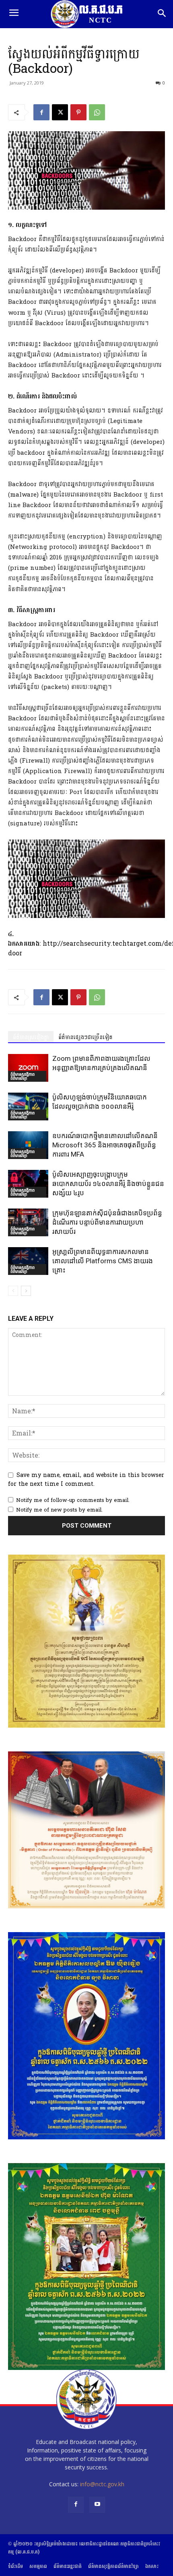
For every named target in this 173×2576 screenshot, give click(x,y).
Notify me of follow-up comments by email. (73, 1500)
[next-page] (26, 1291)
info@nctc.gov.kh (102, 2484)
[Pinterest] (78, 112)
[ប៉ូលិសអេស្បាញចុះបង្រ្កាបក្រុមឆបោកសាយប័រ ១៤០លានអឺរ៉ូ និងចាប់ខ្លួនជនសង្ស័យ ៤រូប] (28, 1184)
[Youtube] (97, 2505)
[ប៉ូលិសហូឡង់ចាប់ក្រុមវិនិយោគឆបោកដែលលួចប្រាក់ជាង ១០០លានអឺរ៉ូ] (28, 1107)
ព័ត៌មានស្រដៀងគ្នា (31, 1037)
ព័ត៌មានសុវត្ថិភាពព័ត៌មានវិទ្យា (23, 1076)
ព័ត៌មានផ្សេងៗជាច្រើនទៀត (85, 1037)
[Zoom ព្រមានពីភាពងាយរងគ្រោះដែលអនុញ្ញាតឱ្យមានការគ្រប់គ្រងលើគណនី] (28, 1068)
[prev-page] (13, 1291)
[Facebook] (41, 112)
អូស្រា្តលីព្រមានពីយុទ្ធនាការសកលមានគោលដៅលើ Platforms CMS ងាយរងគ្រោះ (103, 1261)
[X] (60, 112)
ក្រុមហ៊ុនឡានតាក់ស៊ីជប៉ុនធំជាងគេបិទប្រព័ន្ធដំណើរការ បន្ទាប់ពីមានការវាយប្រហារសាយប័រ (107, 1222)
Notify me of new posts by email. (59, 1510)
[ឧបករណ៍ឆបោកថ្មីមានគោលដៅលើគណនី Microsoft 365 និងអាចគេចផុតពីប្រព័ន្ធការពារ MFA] (28, 1145)
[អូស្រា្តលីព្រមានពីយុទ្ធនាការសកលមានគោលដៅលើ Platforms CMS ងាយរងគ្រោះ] (28, 1261)
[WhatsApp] (97, 112)
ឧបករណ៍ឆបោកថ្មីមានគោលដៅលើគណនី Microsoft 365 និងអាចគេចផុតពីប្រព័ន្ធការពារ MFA (105, 1145)
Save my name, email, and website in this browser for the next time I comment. (86, 1480)
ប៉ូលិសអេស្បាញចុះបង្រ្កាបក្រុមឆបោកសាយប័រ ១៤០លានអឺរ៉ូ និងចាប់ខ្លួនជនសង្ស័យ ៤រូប (108, 1184)
